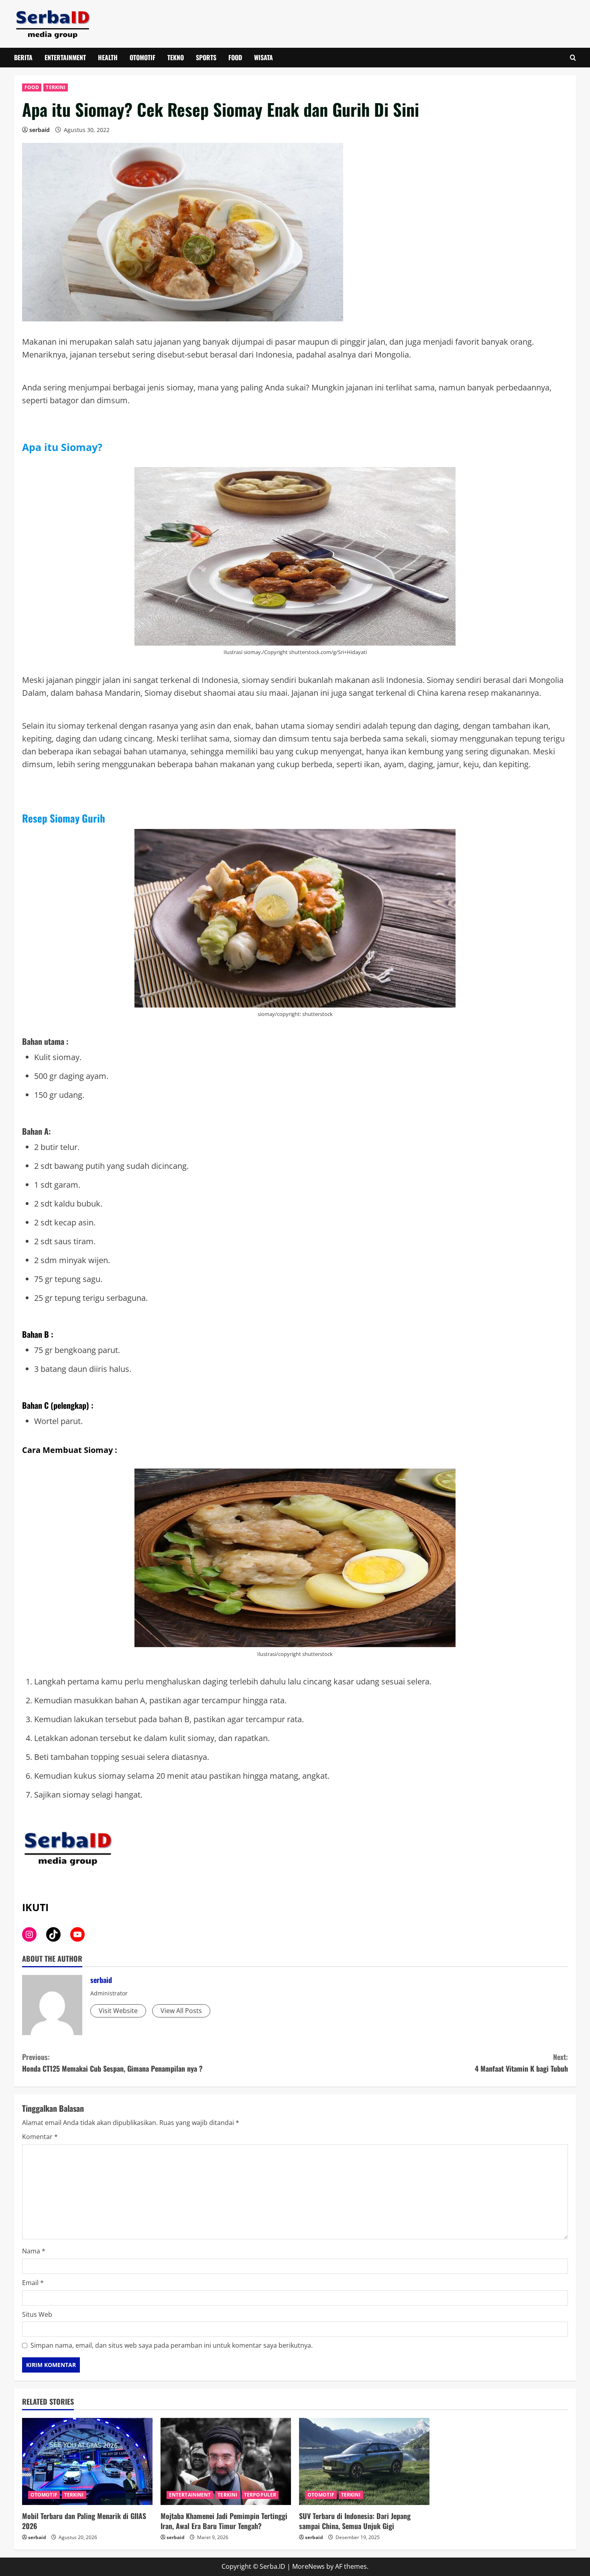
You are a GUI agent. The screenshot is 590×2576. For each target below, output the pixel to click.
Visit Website (118, 2011)
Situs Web (37, 2314)
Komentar (40, 2137)
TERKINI (56, 87)
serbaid (40, 130)
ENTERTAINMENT (65, 57)
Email (33, 2283)
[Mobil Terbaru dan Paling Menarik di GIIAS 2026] (87, 2461)
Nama (34, 2251)
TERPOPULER (260, 2495)
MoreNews (308, 2566)
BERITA (23, 57)
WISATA (263, 57)
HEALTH (108, 57)
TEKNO (176, 57)
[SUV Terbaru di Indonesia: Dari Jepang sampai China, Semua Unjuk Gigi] (364, 2461)
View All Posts (181, 2011)
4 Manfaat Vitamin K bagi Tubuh (521, 2063)
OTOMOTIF (142, 57)
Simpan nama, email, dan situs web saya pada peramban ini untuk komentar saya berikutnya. (172, 2345)
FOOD (235, 57)
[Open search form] (573, 58)
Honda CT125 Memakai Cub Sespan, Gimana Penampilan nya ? (112, 2063)
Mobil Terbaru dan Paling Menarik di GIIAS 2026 (84, 2521)
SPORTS (206, 57)
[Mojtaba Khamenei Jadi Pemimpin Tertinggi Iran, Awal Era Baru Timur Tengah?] (226, 2461)
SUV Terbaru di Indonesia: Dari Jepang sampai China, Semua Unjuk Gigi (355, 2521)
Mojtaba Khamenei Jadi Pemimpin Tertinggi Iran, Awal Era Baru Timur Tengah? (224, 2521)
